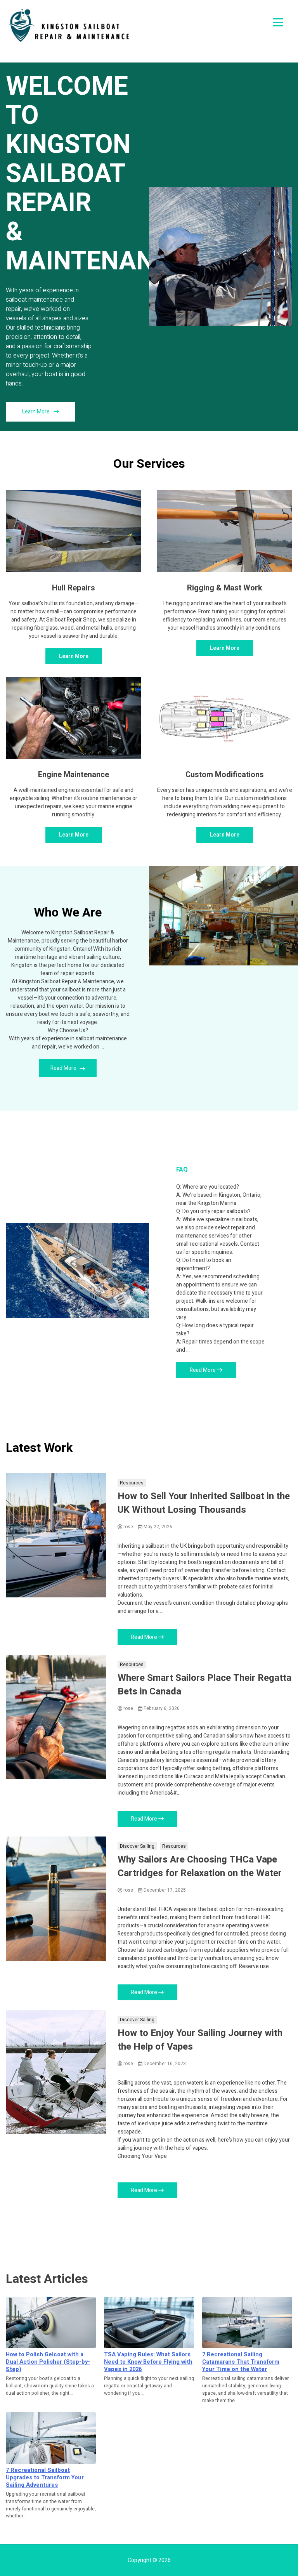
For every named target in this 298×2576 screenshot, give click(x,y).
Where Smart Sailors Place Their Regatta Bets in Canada (204, 1685)
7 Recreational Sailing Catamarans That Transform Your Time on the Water (241, 2362)
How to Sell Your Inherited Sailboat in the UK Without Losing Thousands (204, 1503)
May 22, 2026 (157, 1527)
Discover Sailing (137, 1846)
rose (128, 1527)
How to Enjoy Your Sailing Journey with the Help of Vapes (200, 2040)
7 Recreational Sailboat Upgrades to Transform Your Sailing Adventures (45, 2478)
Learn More (36, 412)
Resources (132, 1483)
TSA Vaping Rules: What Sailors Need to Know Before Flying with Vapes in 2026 (148, 2362)
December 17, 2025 (164, 1890)
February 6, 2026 (161, 1708)
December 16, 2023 (164, 2064)
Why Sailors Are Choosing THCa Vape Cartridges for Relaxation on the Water (200, 1866)
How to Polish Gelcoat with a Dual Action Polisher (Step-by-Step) (48, 2362)
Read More (64, 1068)
